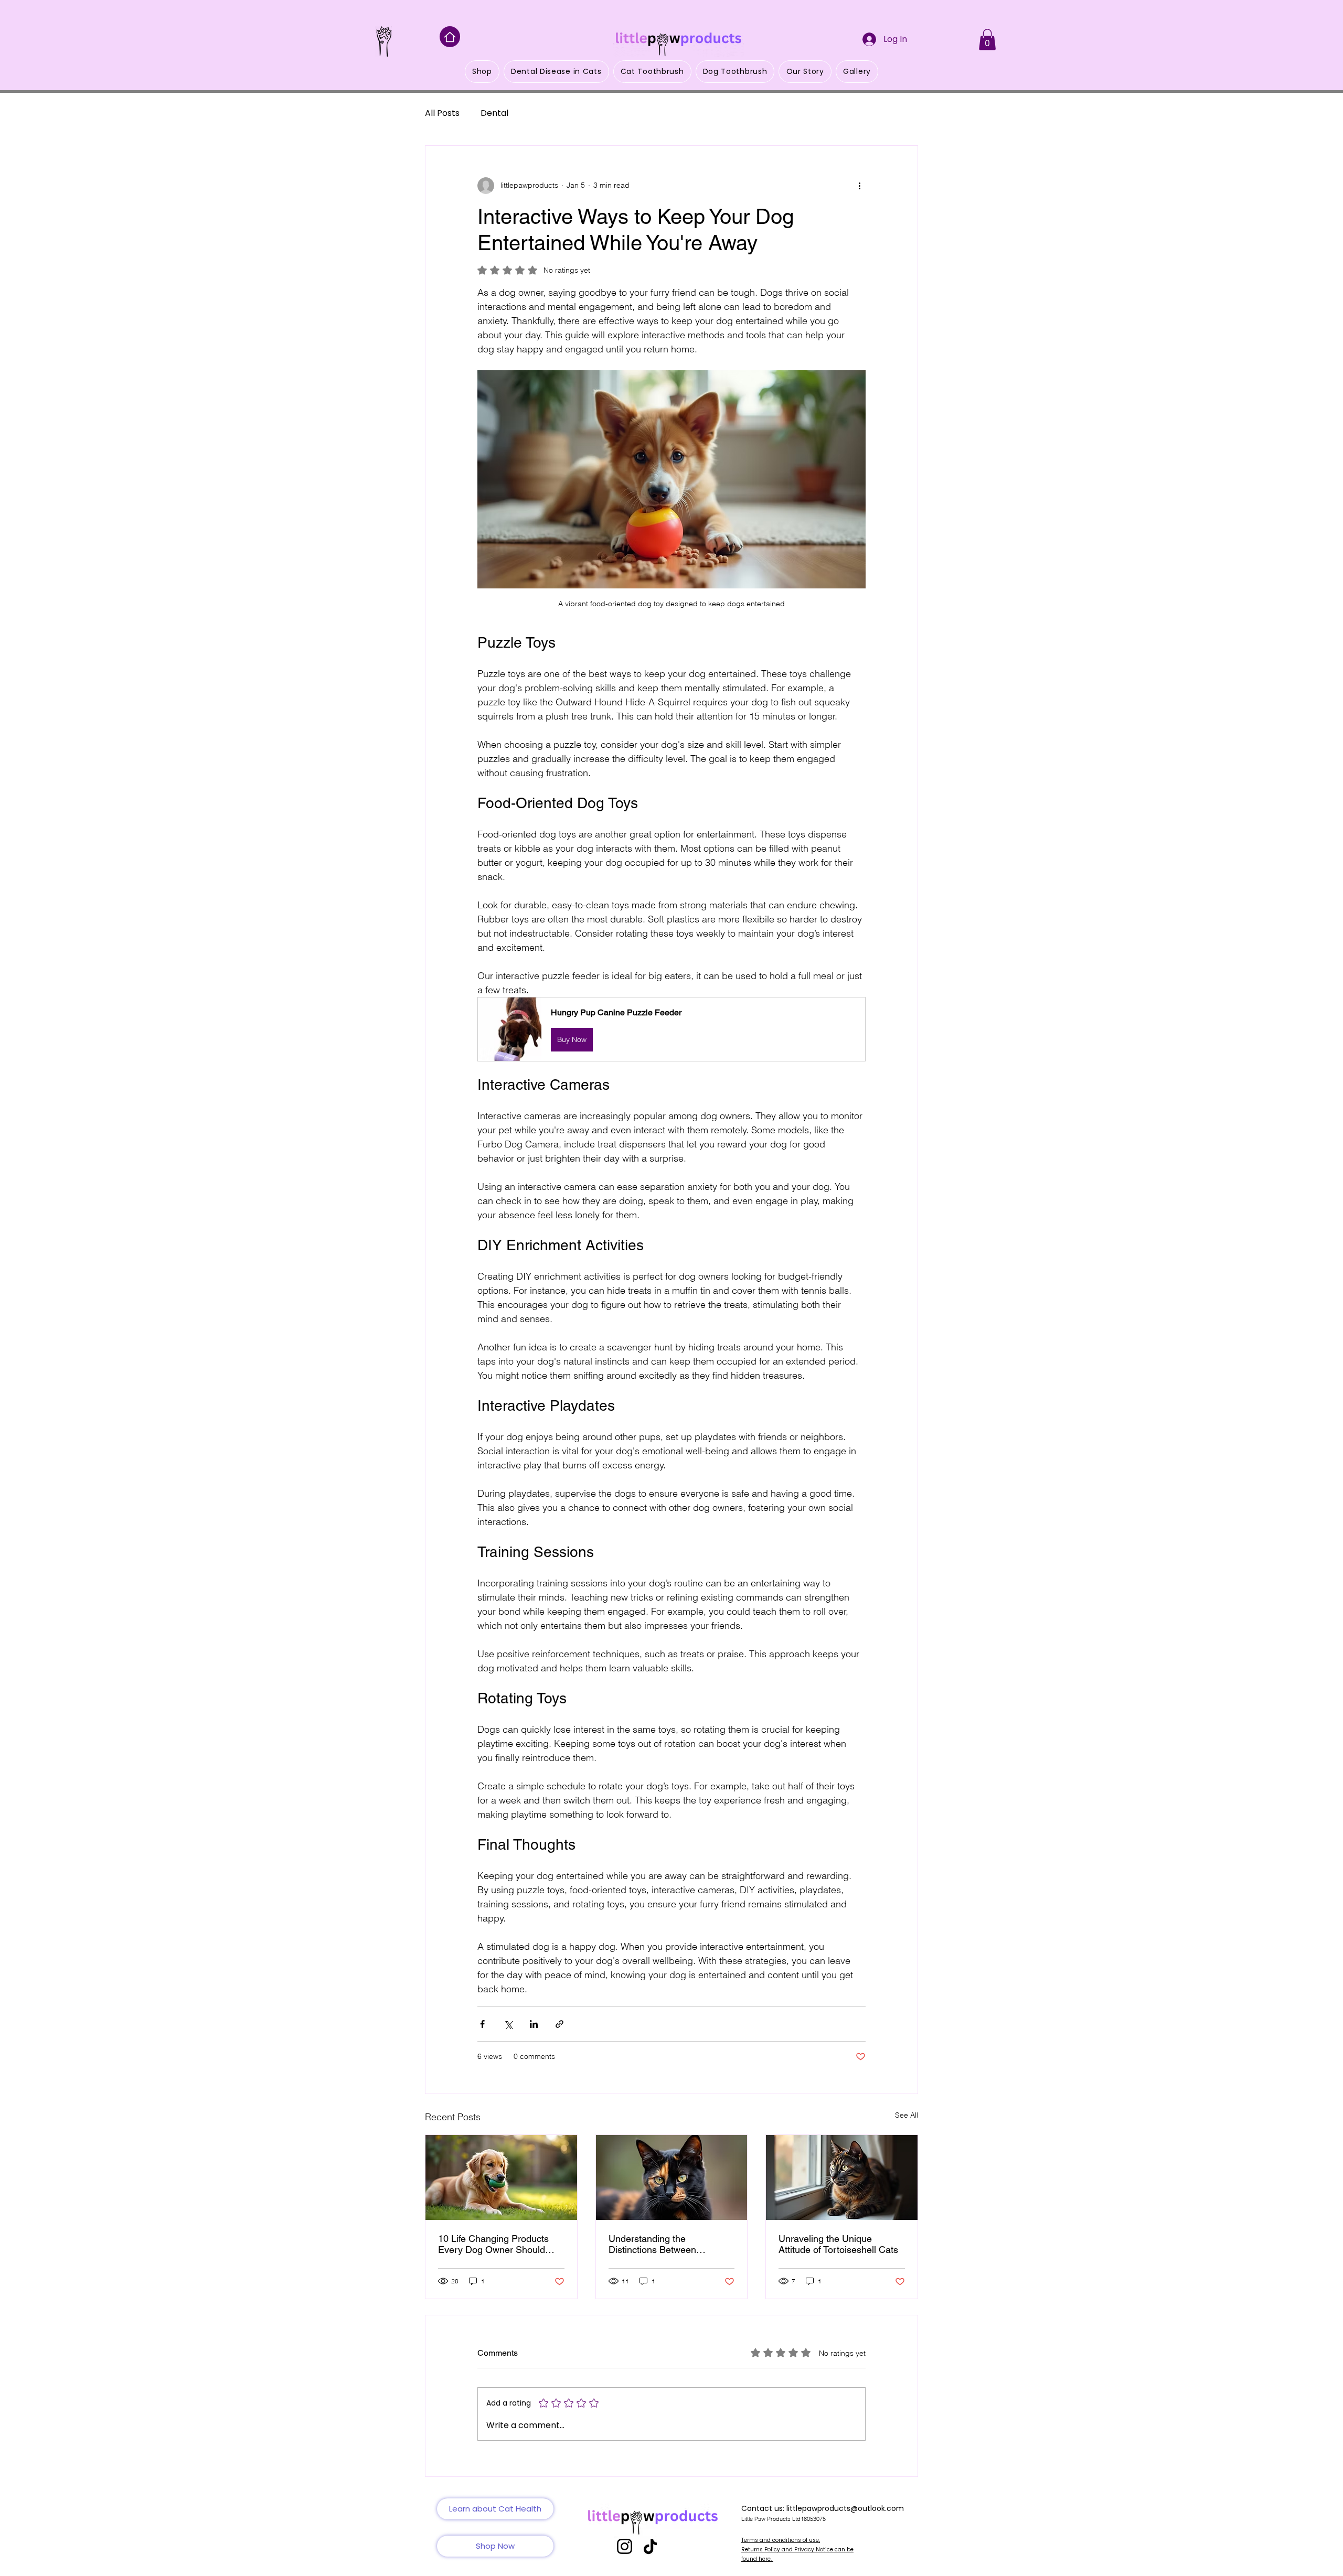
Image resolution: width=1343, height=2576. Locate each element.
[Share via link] (559, 2024)
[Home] (450, 37)
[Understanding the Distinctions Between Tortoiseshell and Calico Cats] (672, 2177)
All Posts (442, 113)
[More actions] (859, 186)
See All (907, 2115)
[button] (671, 1029)
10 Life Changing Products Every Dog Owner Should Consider (493, 2244)
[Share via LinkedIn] (534, 2024)
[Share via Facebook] (482, 2024)
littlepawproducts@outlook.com (845, 2508)
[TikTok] (650, 2546)
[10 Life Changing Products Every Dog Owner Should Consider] (501, 2177)
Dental (494, 113)
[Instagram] (625, 2546)
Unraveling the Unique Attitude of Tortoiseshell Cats (838, 2244)
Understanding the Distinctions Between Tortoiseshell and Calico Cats (670, 2244)
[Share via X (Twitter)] (508, 2024)
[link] (987, 40)
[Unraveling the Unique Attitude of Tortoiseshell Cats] (842, 2177)
